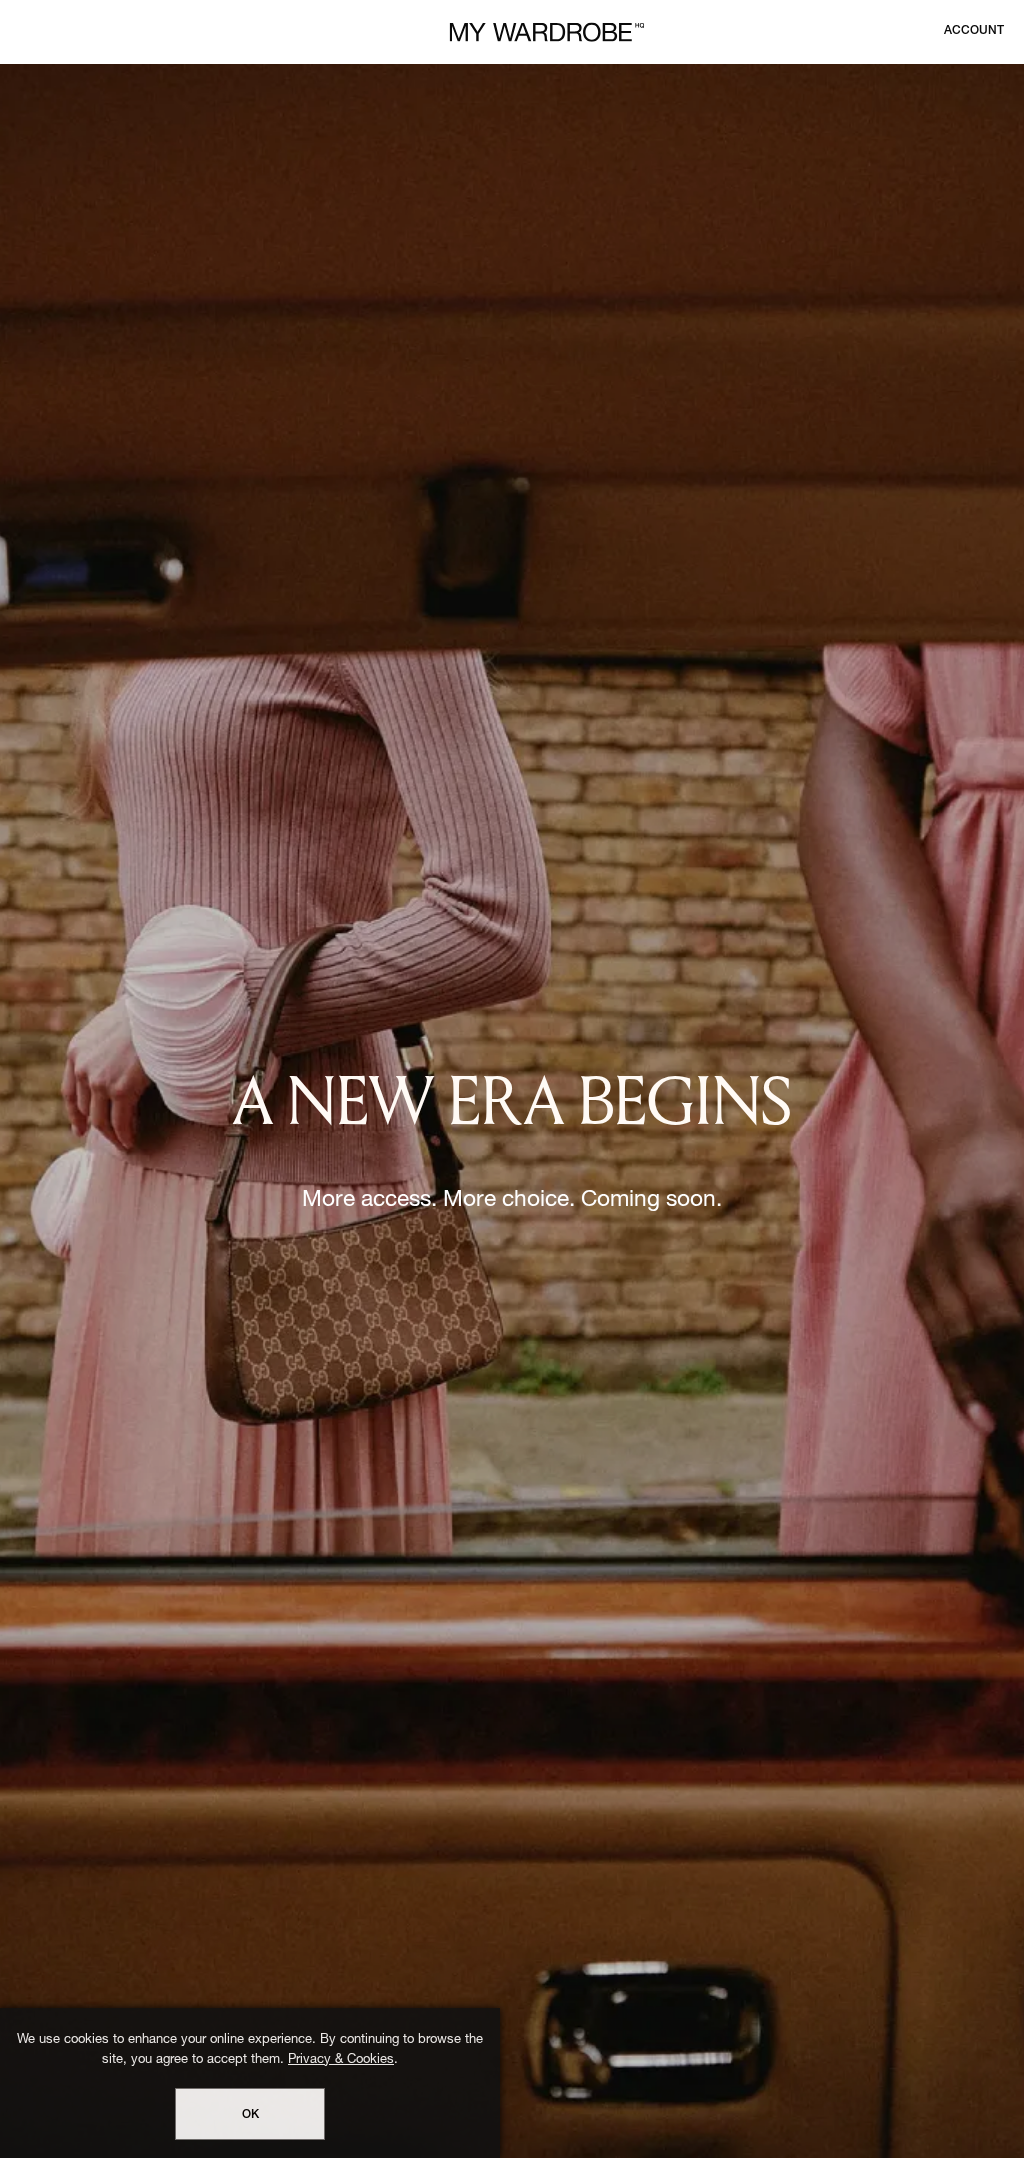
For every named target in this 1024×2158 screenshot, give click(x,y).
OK (250, 2115)
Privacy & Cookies (341, 2060)
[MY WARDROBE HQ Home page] (547, 32)
